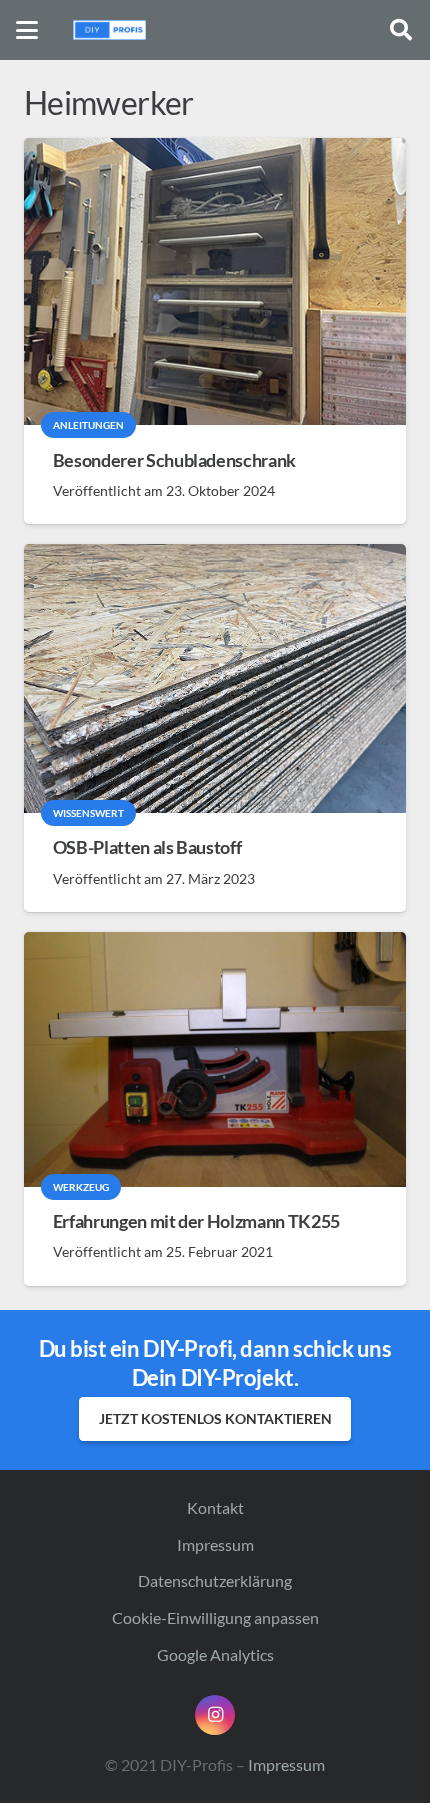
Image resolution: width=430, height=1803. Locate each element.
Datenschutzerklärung (215, 1580)
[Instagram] (215, 1715)
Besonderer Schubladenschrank (174, 460)
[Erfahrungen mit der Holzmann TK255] (215, 1059)
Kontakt (215, 1507)
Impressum (215, 1544)
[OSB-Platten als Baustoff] (215, 678)
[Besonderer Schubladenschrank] (215, 281)
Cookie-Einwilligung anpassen (215, 1617)
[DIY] (109, 30)
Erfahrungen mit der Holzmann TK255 (196, 1221)
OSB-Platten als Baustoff (147, 847)
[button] (27, 30)
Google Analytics (215, 1654)
